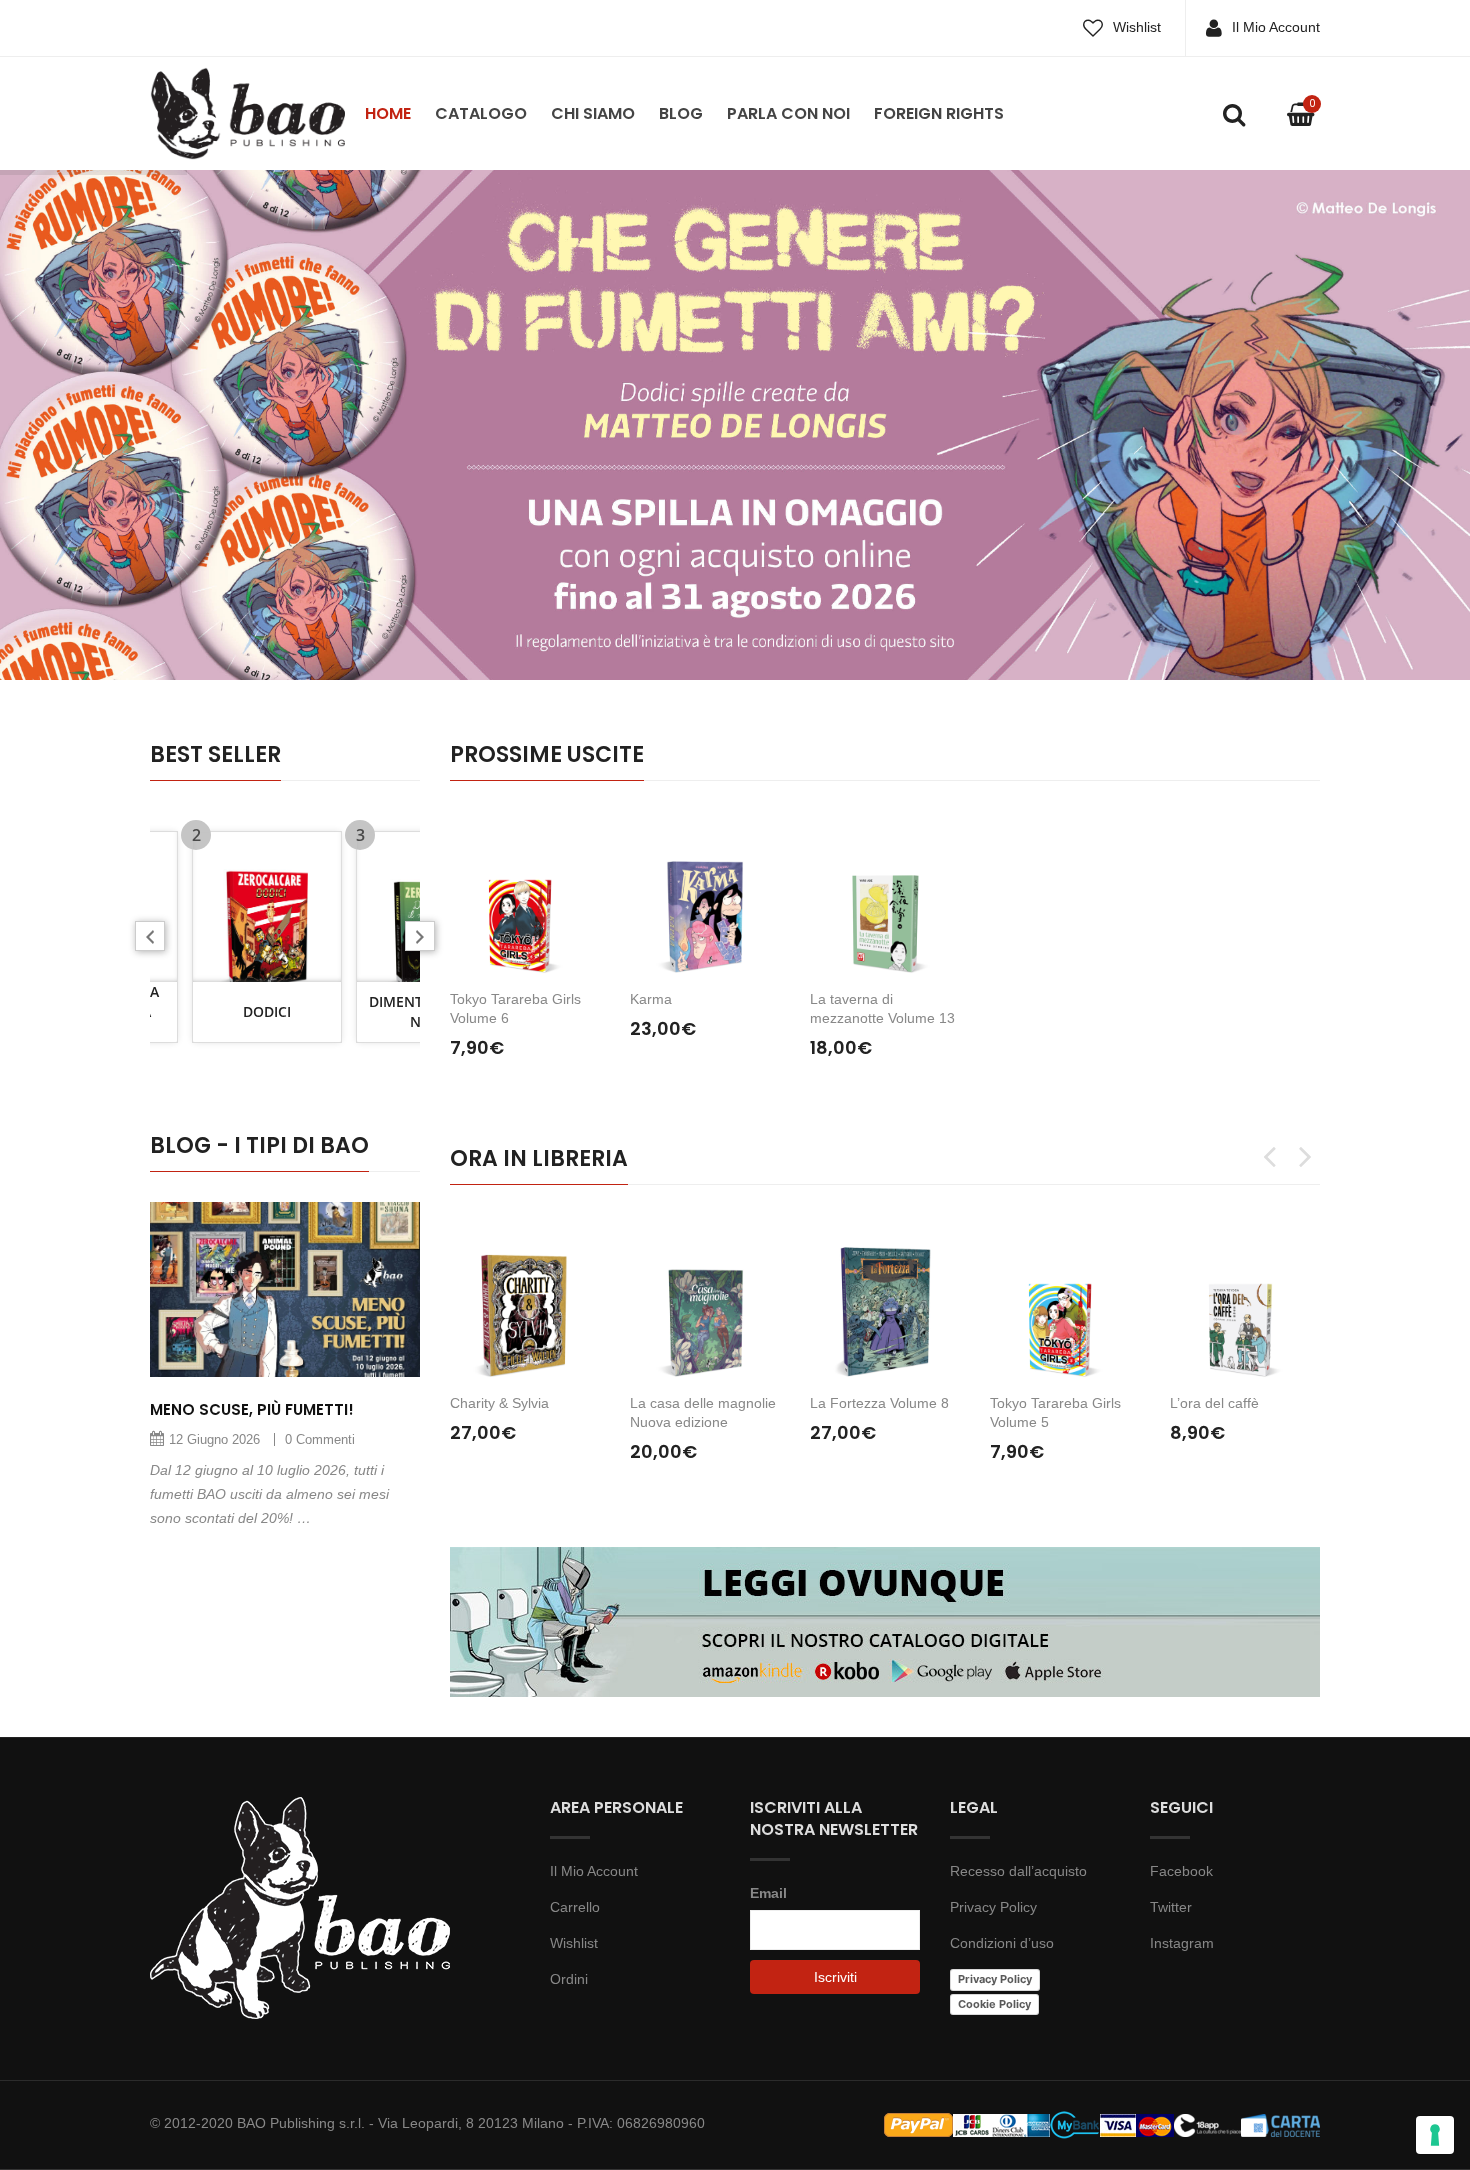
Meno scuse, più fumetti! (252, 1409)
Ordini (569, 1979)
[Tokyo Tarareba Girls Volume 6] (525, 893)
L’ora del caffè (1214, 1403)
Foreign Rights (939, 113)
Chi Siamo (593, 113)
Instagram (1182, 1943)
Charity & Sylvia (499, 1403)
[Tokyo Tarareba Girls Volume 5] (1065, 1297)
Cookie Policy (994, 2004)
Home (388, 113)
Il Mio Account (1276, 27)
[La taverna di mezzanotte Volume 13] (885, 893)
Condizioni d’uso (1002, 1943)
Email (768, 1893)
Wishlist (1137, 27)
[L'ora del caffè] (1245, 1297)
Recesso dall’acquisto (1018, 1871)
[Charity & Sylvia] (525, 1297)
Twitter (1171, 1907)
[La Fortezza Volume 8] (885, 1297)
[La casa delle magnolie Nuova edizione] (705, 1297)
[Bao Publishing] (247, 112)
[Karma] (705, 893)
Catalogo (481, 113)
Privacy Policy (993, 1907)
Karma (651, 999)
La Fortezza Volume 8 (879, 1403)
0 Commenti (320, 1439)
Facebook (1181, 1871)
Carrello (575, 1907)
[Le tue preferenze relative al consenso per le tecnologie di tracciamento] (1435, 2135)
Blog (681, 113)
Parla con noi (788, 113)
